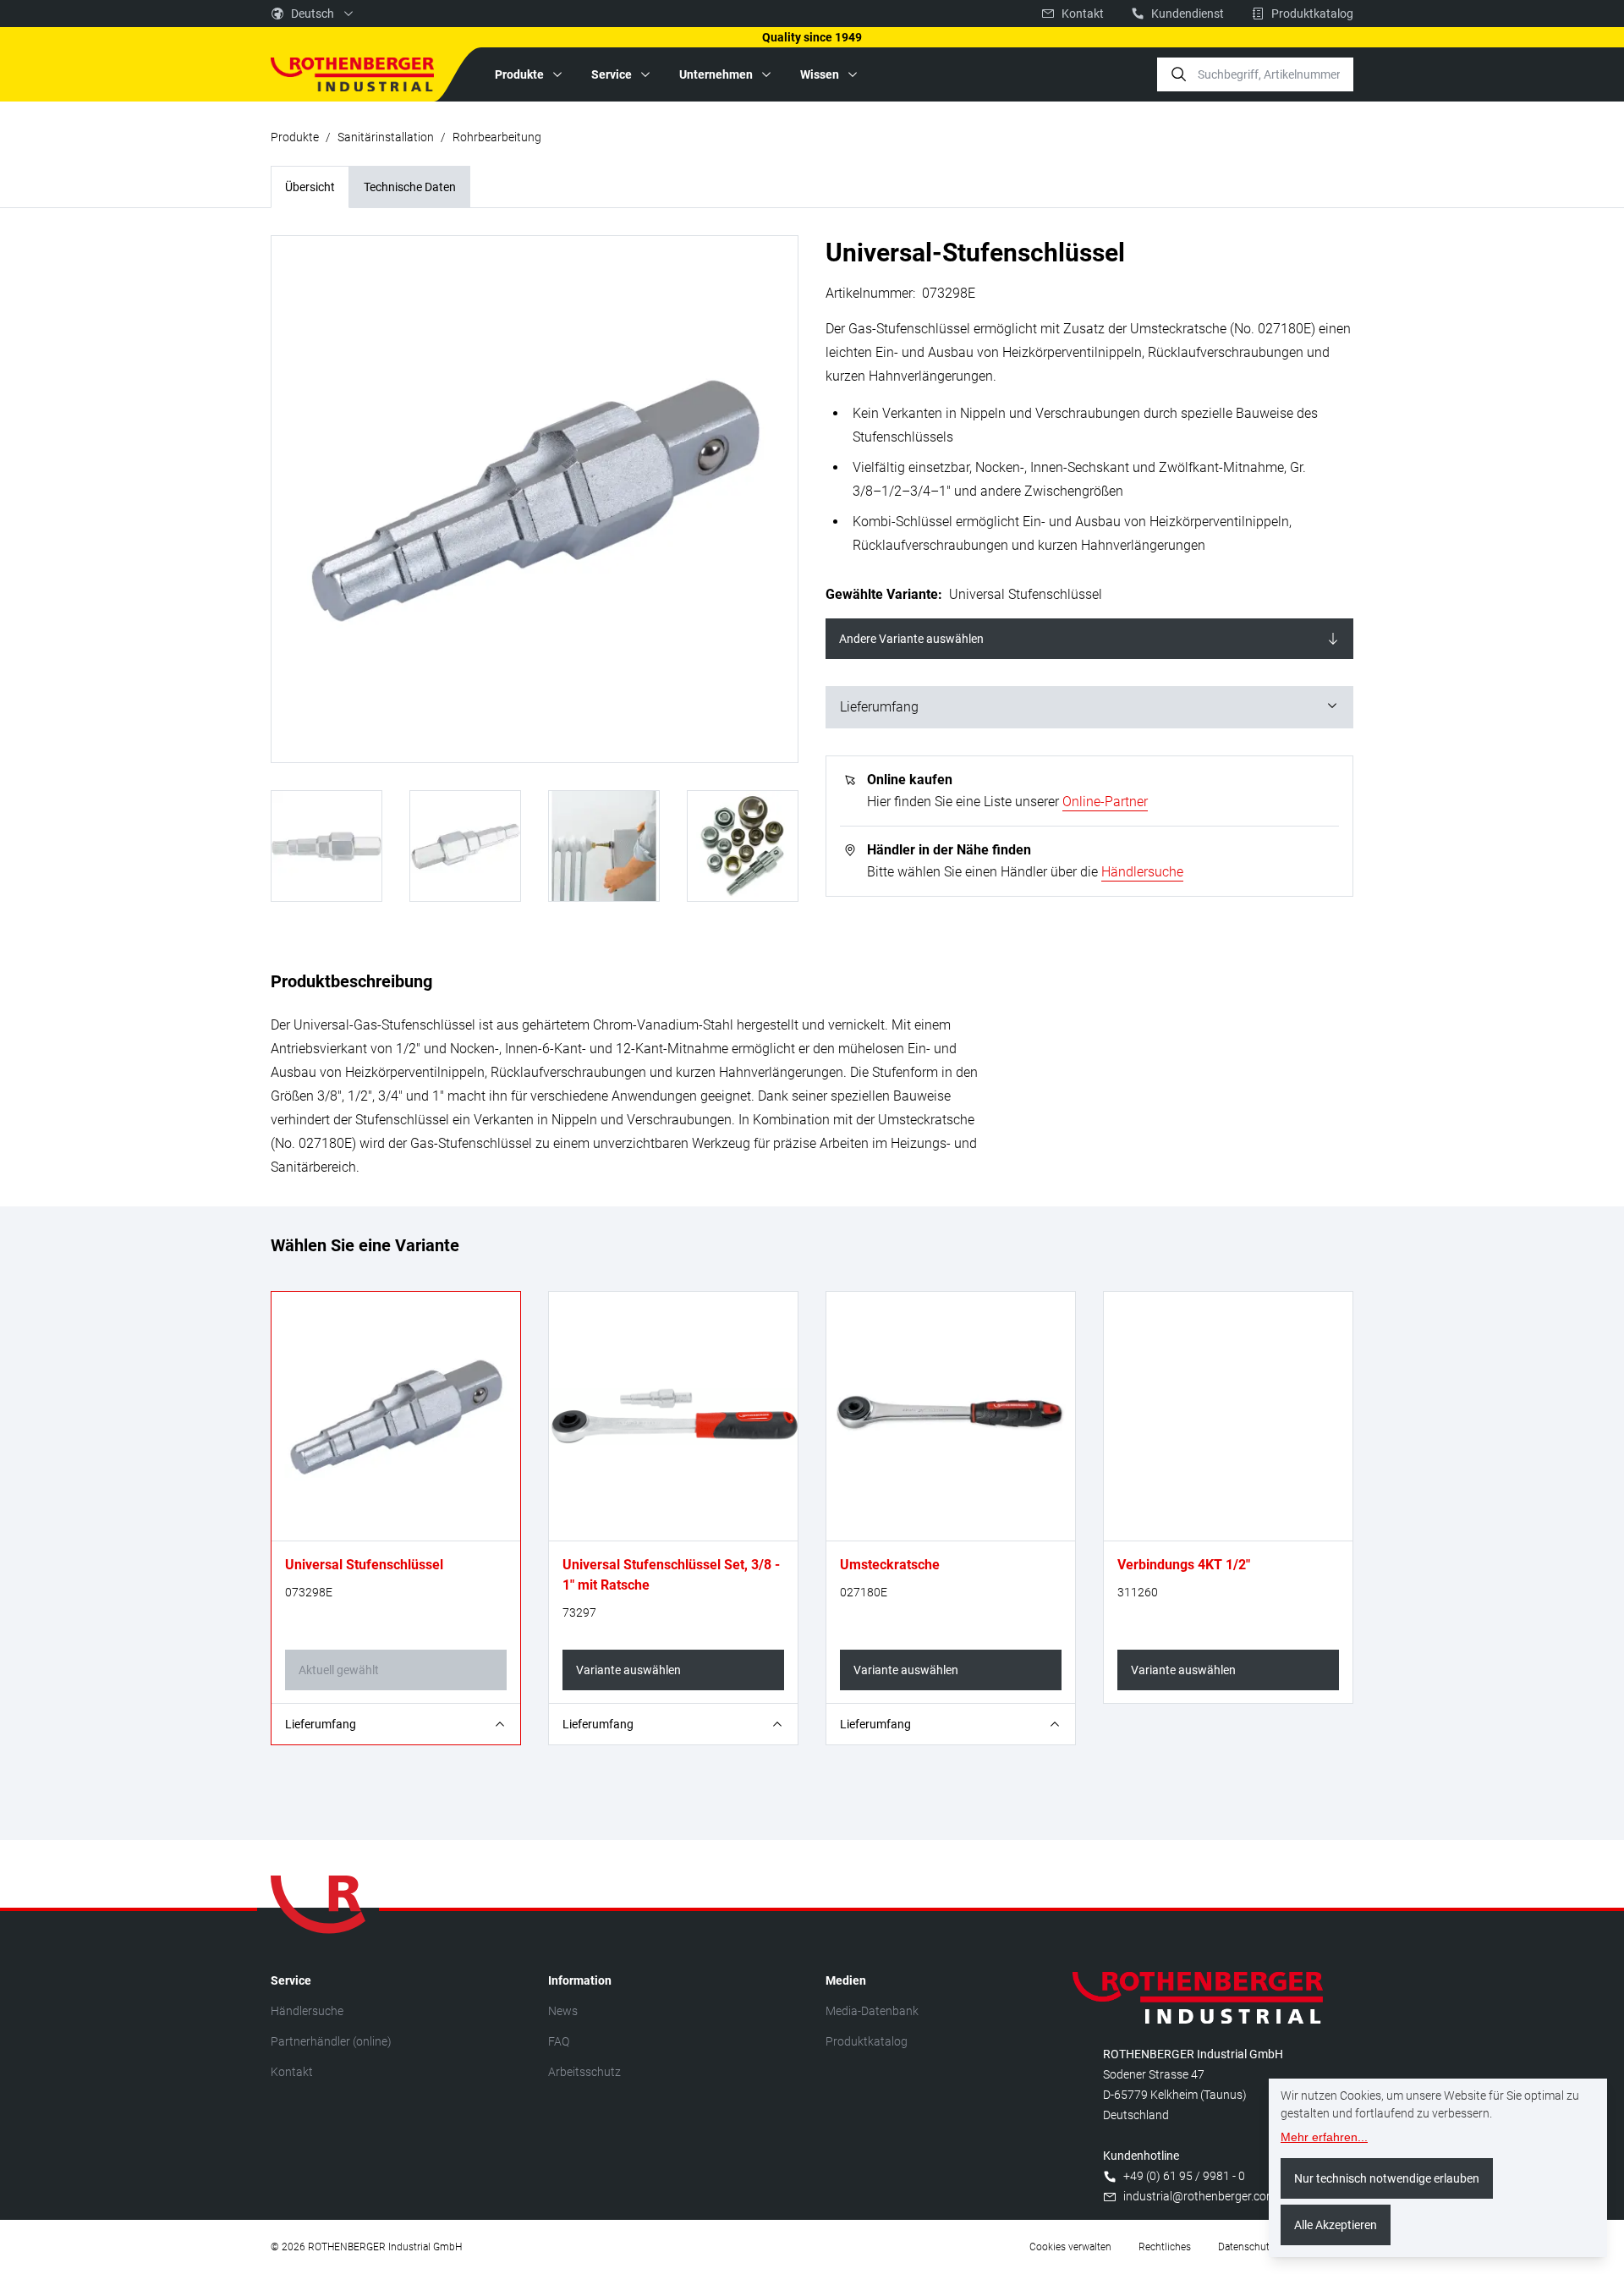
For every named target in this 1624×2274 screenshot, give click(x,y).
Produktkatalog (867, 2041)
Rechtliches (1165, 2247)
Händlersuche (1142, 872)
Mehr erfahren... (1324, 2137)
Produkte (295, 137)
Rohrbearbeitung (497, 137)
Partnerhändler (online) (331, 2041)
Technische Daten (410, 187)
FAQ (559, 2041)
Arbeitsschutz (584, 2072)
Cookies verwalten (1070, 2247)
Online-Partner (1105, 802)
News (563, 2011)
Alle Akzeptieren (1336, 2225)
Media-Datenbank (872, 2011)
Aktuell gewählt (339, 1670)
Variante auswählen (628, 1670)
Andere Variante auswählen (911, 639)
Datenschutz (1246, 2247)
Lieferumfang (879, 707)
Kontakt (292, 2072)
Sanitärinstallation (386, 137)
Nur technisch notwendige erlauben (1387, 2178)
